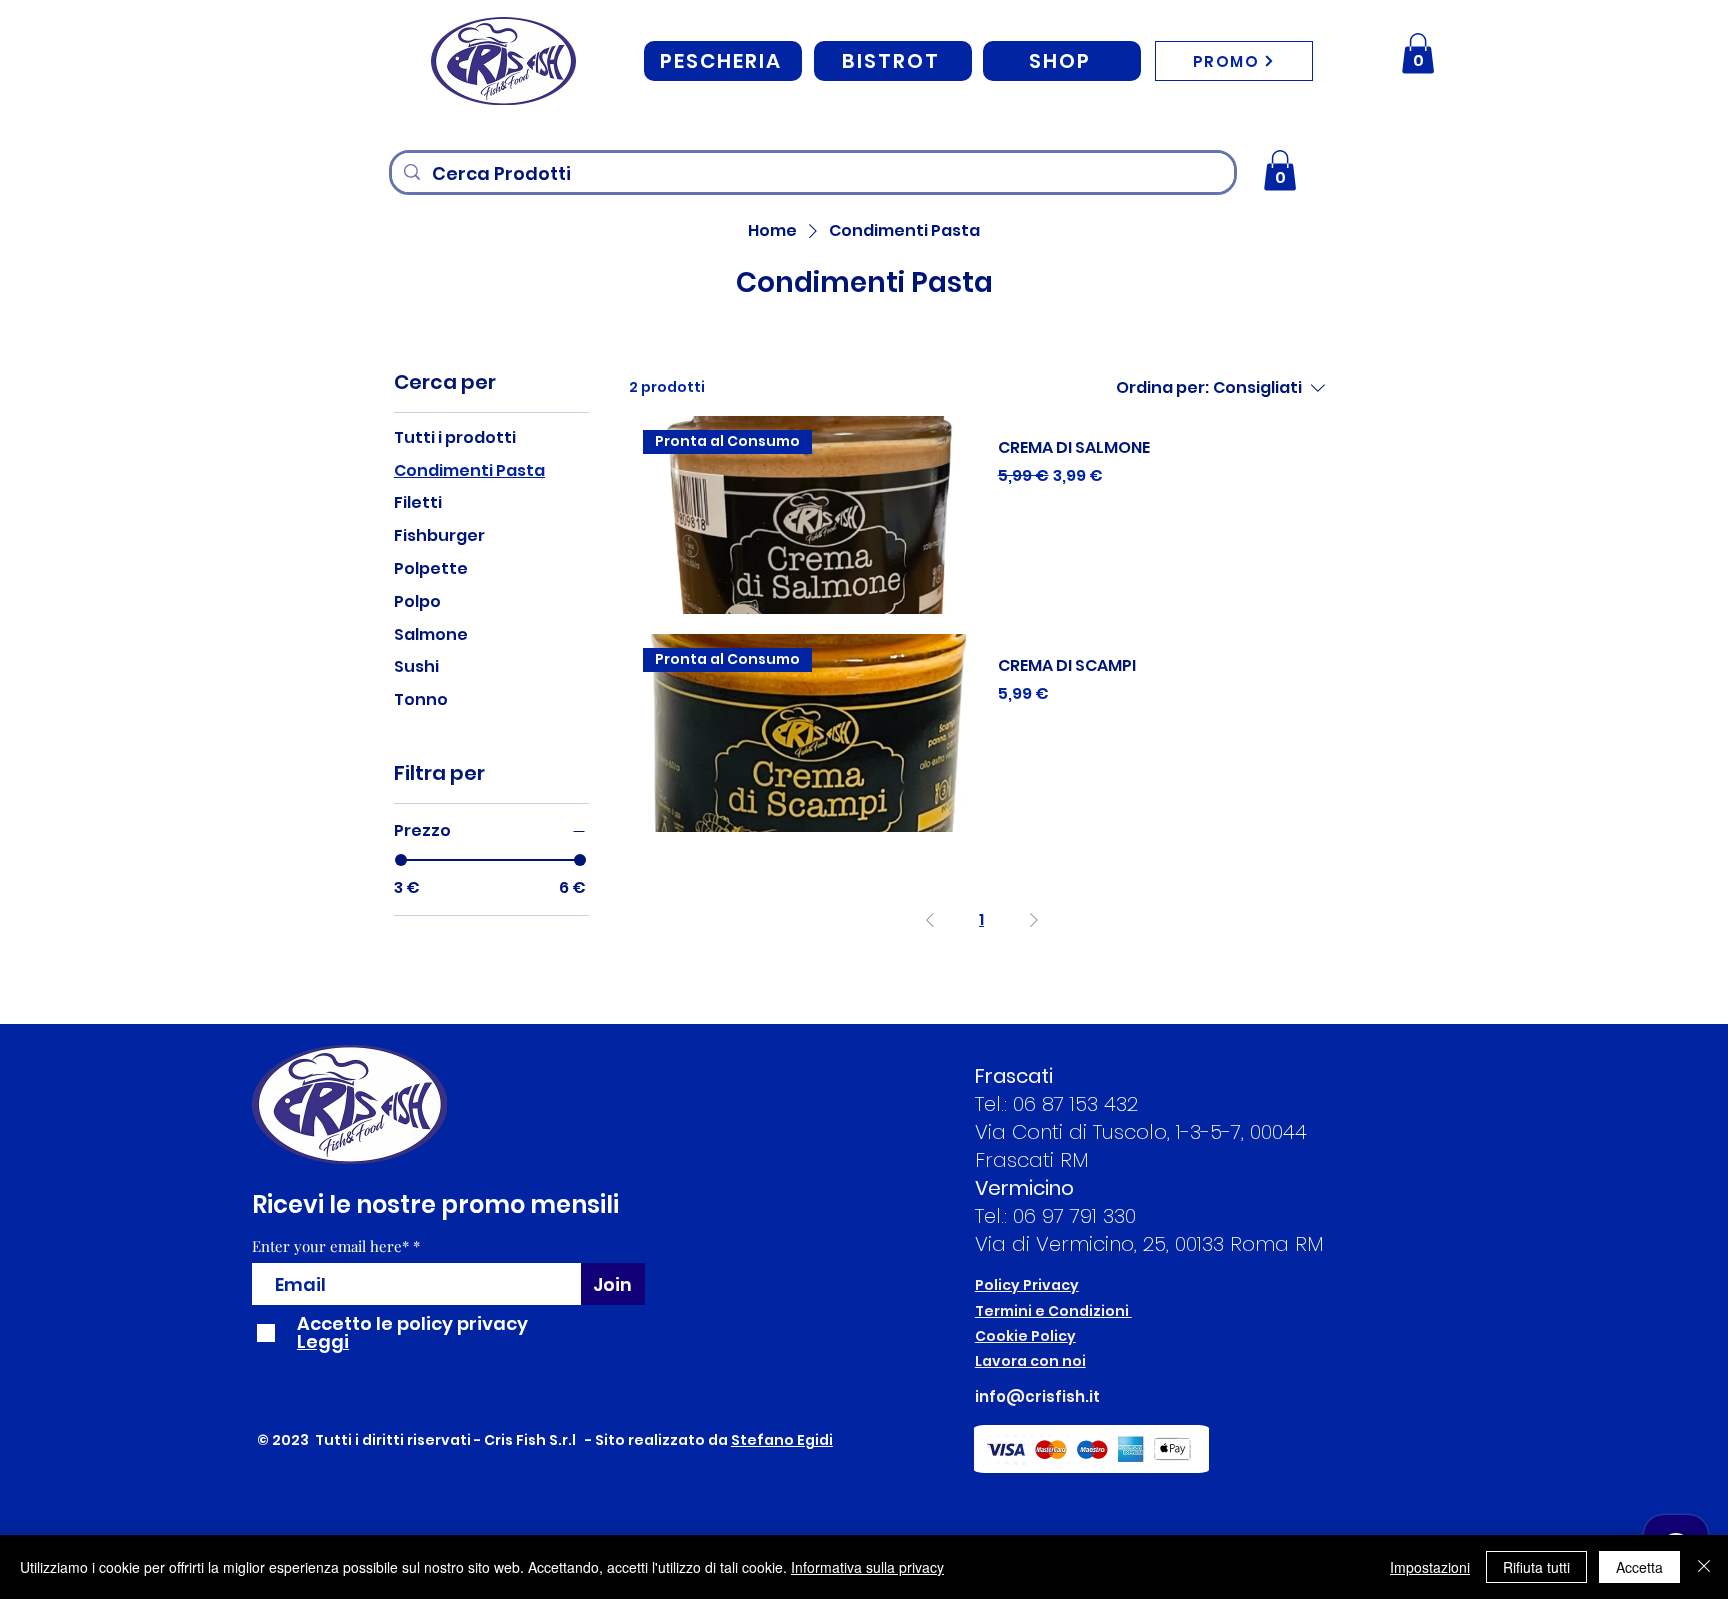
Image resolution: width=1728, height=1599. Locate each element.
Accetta (1639, 1567)
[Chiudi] (1704, 1567)
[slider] (401, 860)
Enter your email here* (330, 1246)
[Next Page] (1034, 920)
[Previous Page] (930, 920)
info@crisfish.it (1037, 1396)
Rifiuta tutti (1536, 1567)
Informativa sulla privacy (867, 1567)
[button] (1418, 53)
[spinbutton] (1165, 522)
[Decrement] (1013, 522)
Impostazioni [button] (1430, 1567)
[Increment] (1317, 522)
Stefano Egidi (782, 1440)
